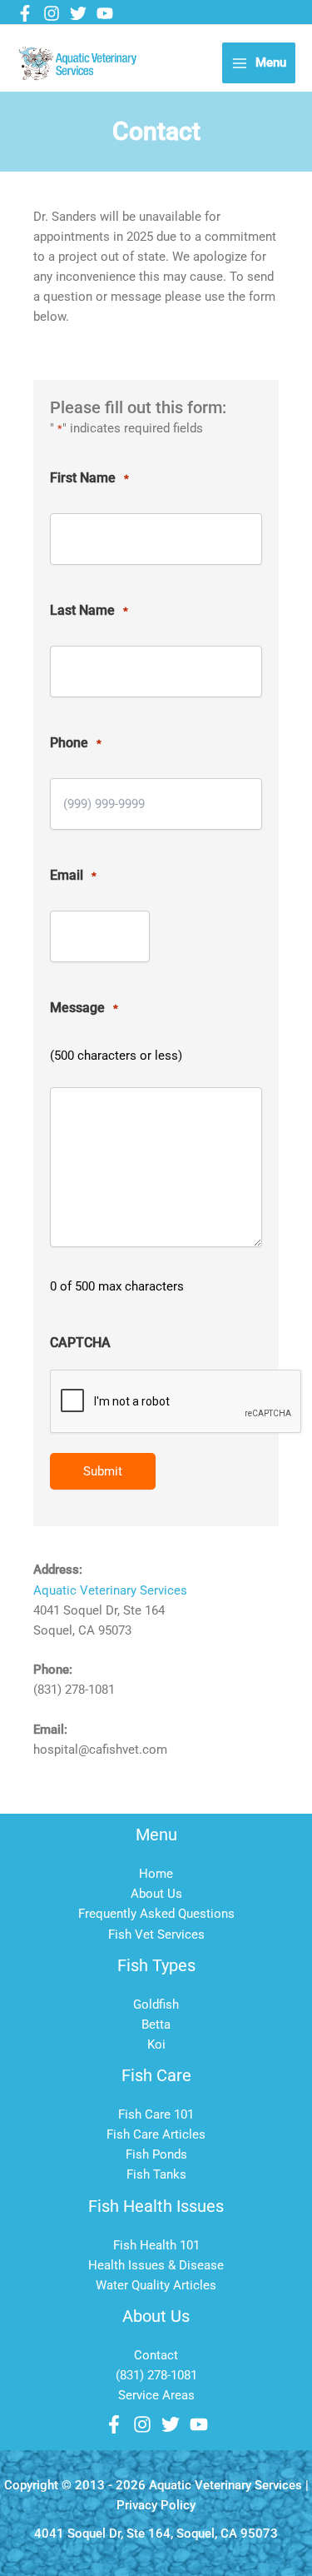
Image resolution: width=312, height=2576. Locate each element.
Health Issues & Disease (156, 2265)
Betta (156, 2024)
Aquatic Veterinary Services (110, 1590)
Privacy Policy (156, 2505)
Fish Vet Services (156, 1934)
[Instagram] (52, 13)
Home (156, 1874)
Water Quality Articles (156, 2285)
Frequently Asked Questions (156, 1914)
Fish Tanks (156, 2174)
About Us (156, 1894)
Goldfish (156, 2004)
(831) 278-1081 (156, 2375)
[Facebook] (25, 13)
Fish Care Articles (156, 2134)
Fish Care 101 (156, 2114)
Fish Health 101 (156, 2245)
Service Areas (156, 2395)
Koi (156, 2044)
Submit (103, 1471)
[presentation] (176, 1402)
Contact (156, 2355)
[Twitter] (78, 13)
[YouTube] (105, 13)
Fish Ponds (156, 2154)
